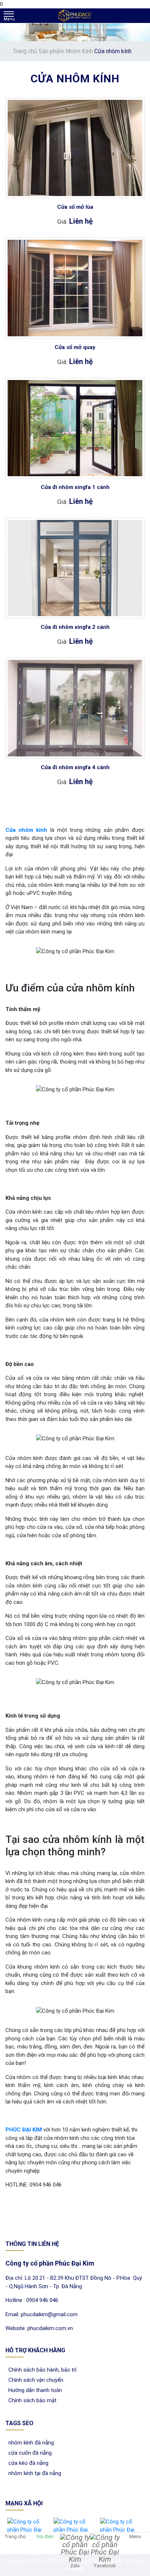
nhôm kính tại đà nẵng (33, 2473)
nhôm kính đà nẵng (30, 2443)
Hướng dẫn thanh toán (34, 2390)
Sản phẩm (52, 51)
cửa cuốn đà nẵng (29, 2453)
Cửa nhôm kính (26, 830)
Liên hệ (81, 221)
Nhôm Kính (80, 51)
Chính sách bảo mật (31, 2400)
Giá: (63, 222)
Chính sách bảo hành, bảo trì (41, 2370)
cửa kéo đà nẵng (27, 2463)
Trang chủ (26, 51)
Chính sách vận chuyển (34, 2380)
